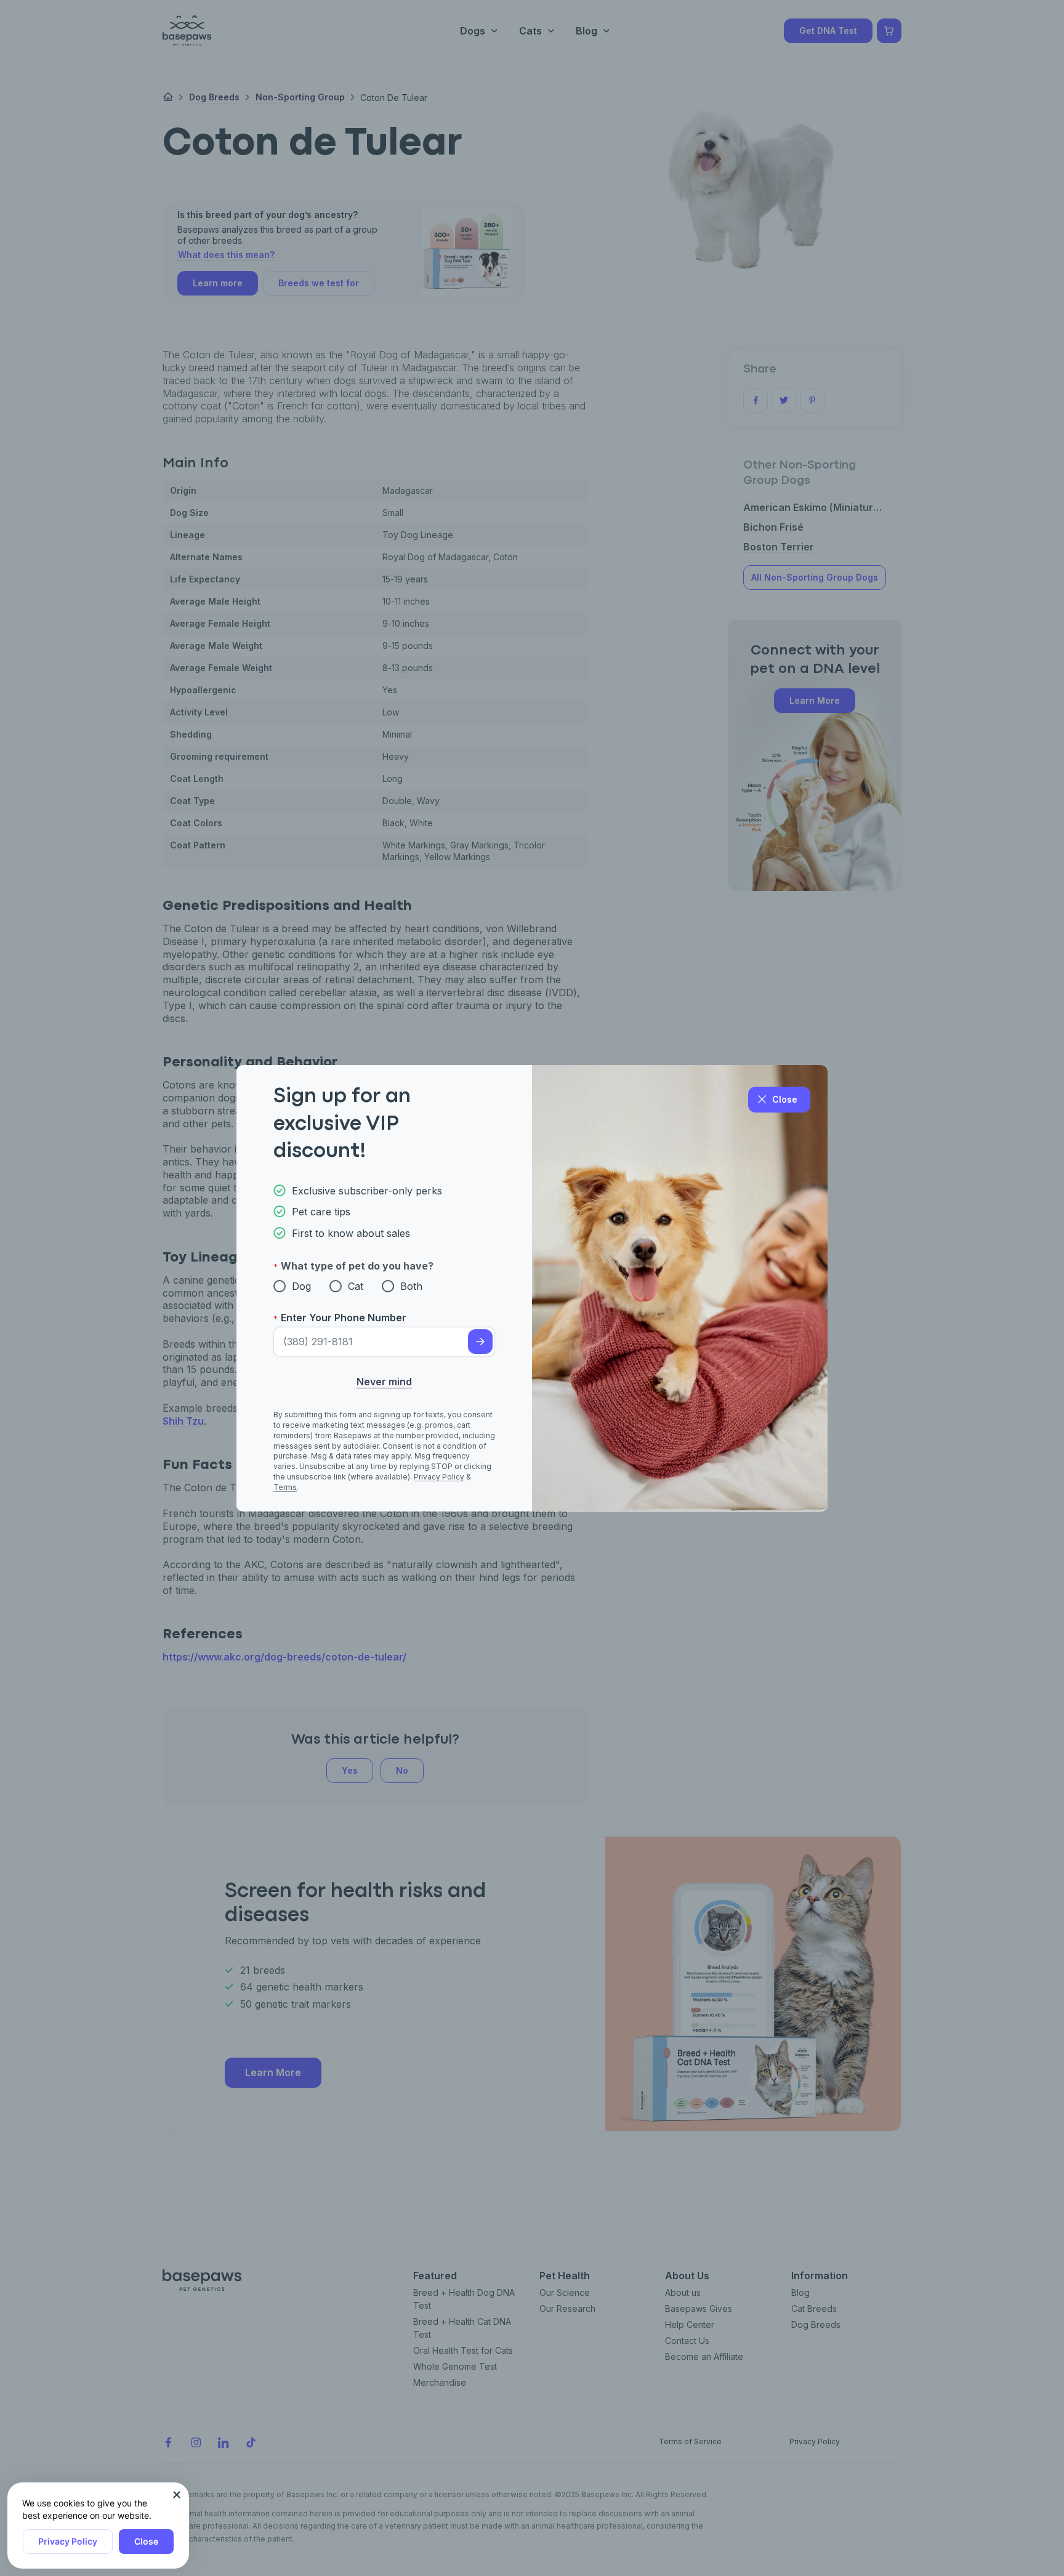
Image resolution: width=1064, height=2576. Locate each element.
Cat (356, 1286)
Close (146, 2541)
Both (411, 1286)
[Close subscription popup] (177, 2495)
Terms (285, 1487)
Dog (301, 1286)
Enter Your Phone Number (344, 1318)
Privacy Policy (68, 2541)
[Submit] (480, 1342)
